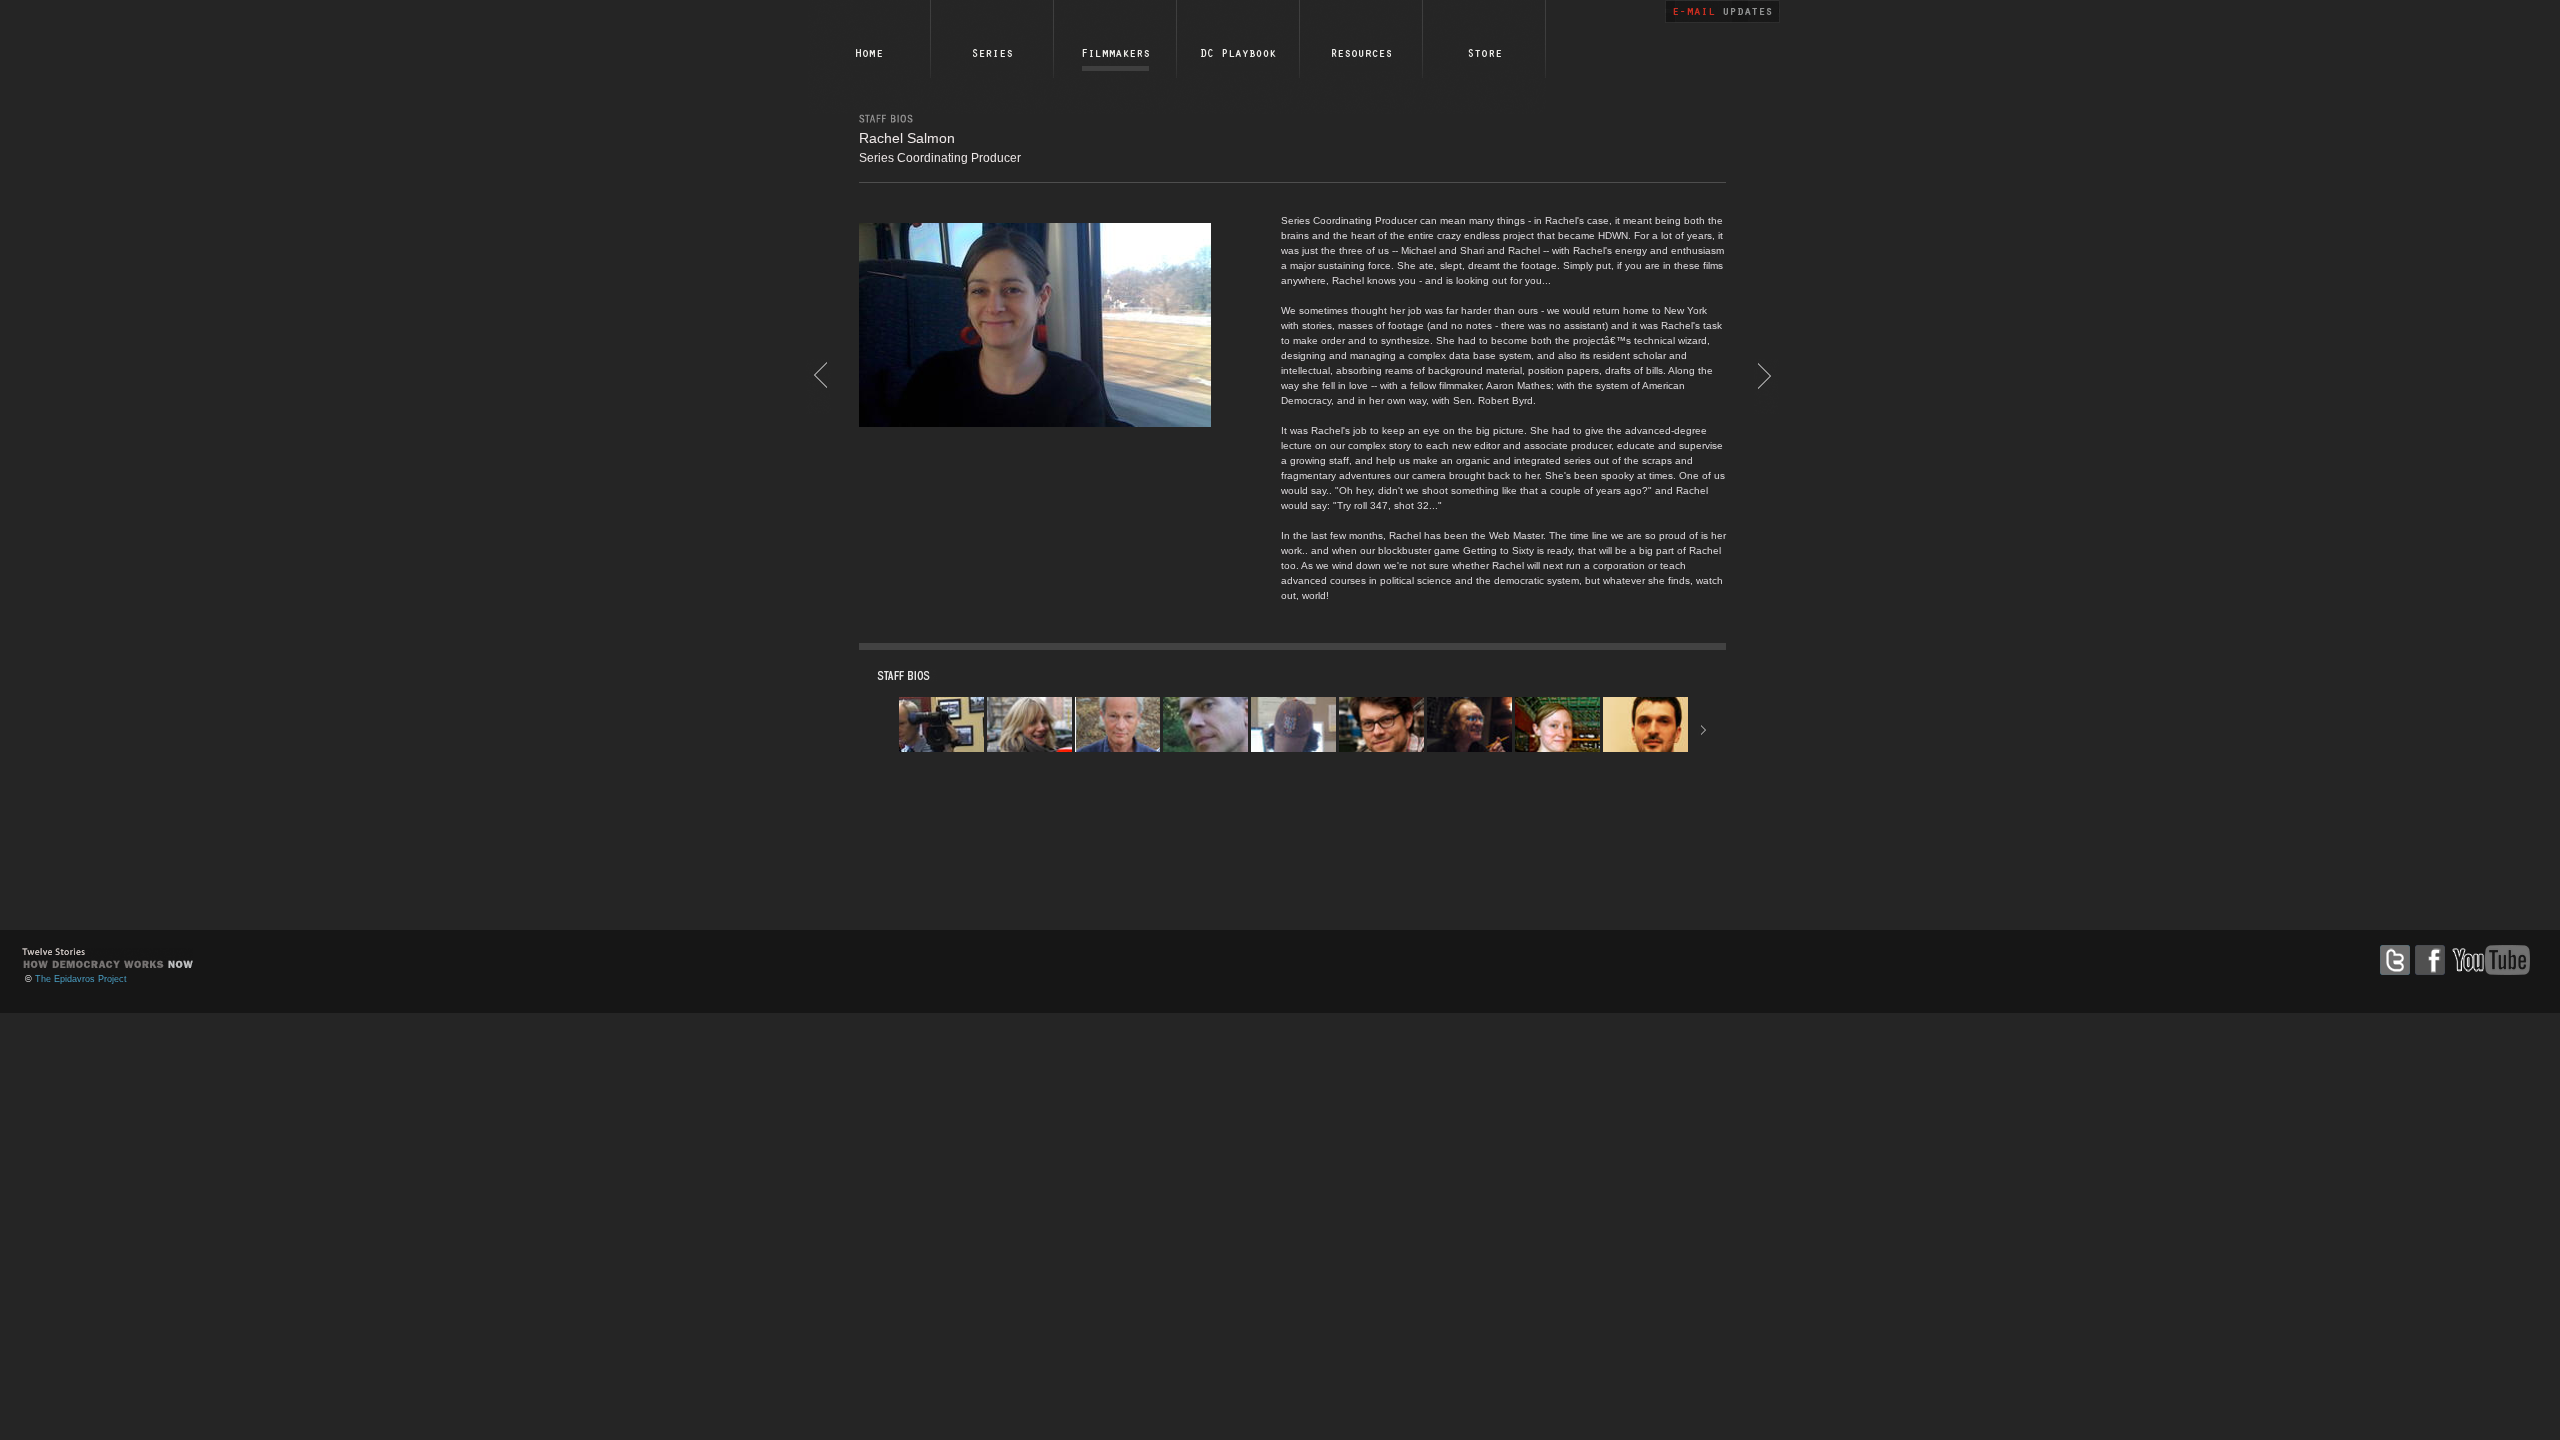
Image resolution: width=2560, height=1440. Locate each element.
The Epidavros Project (81, 979)
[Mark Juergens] (1766, 374)
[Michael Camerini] (818, 374)
